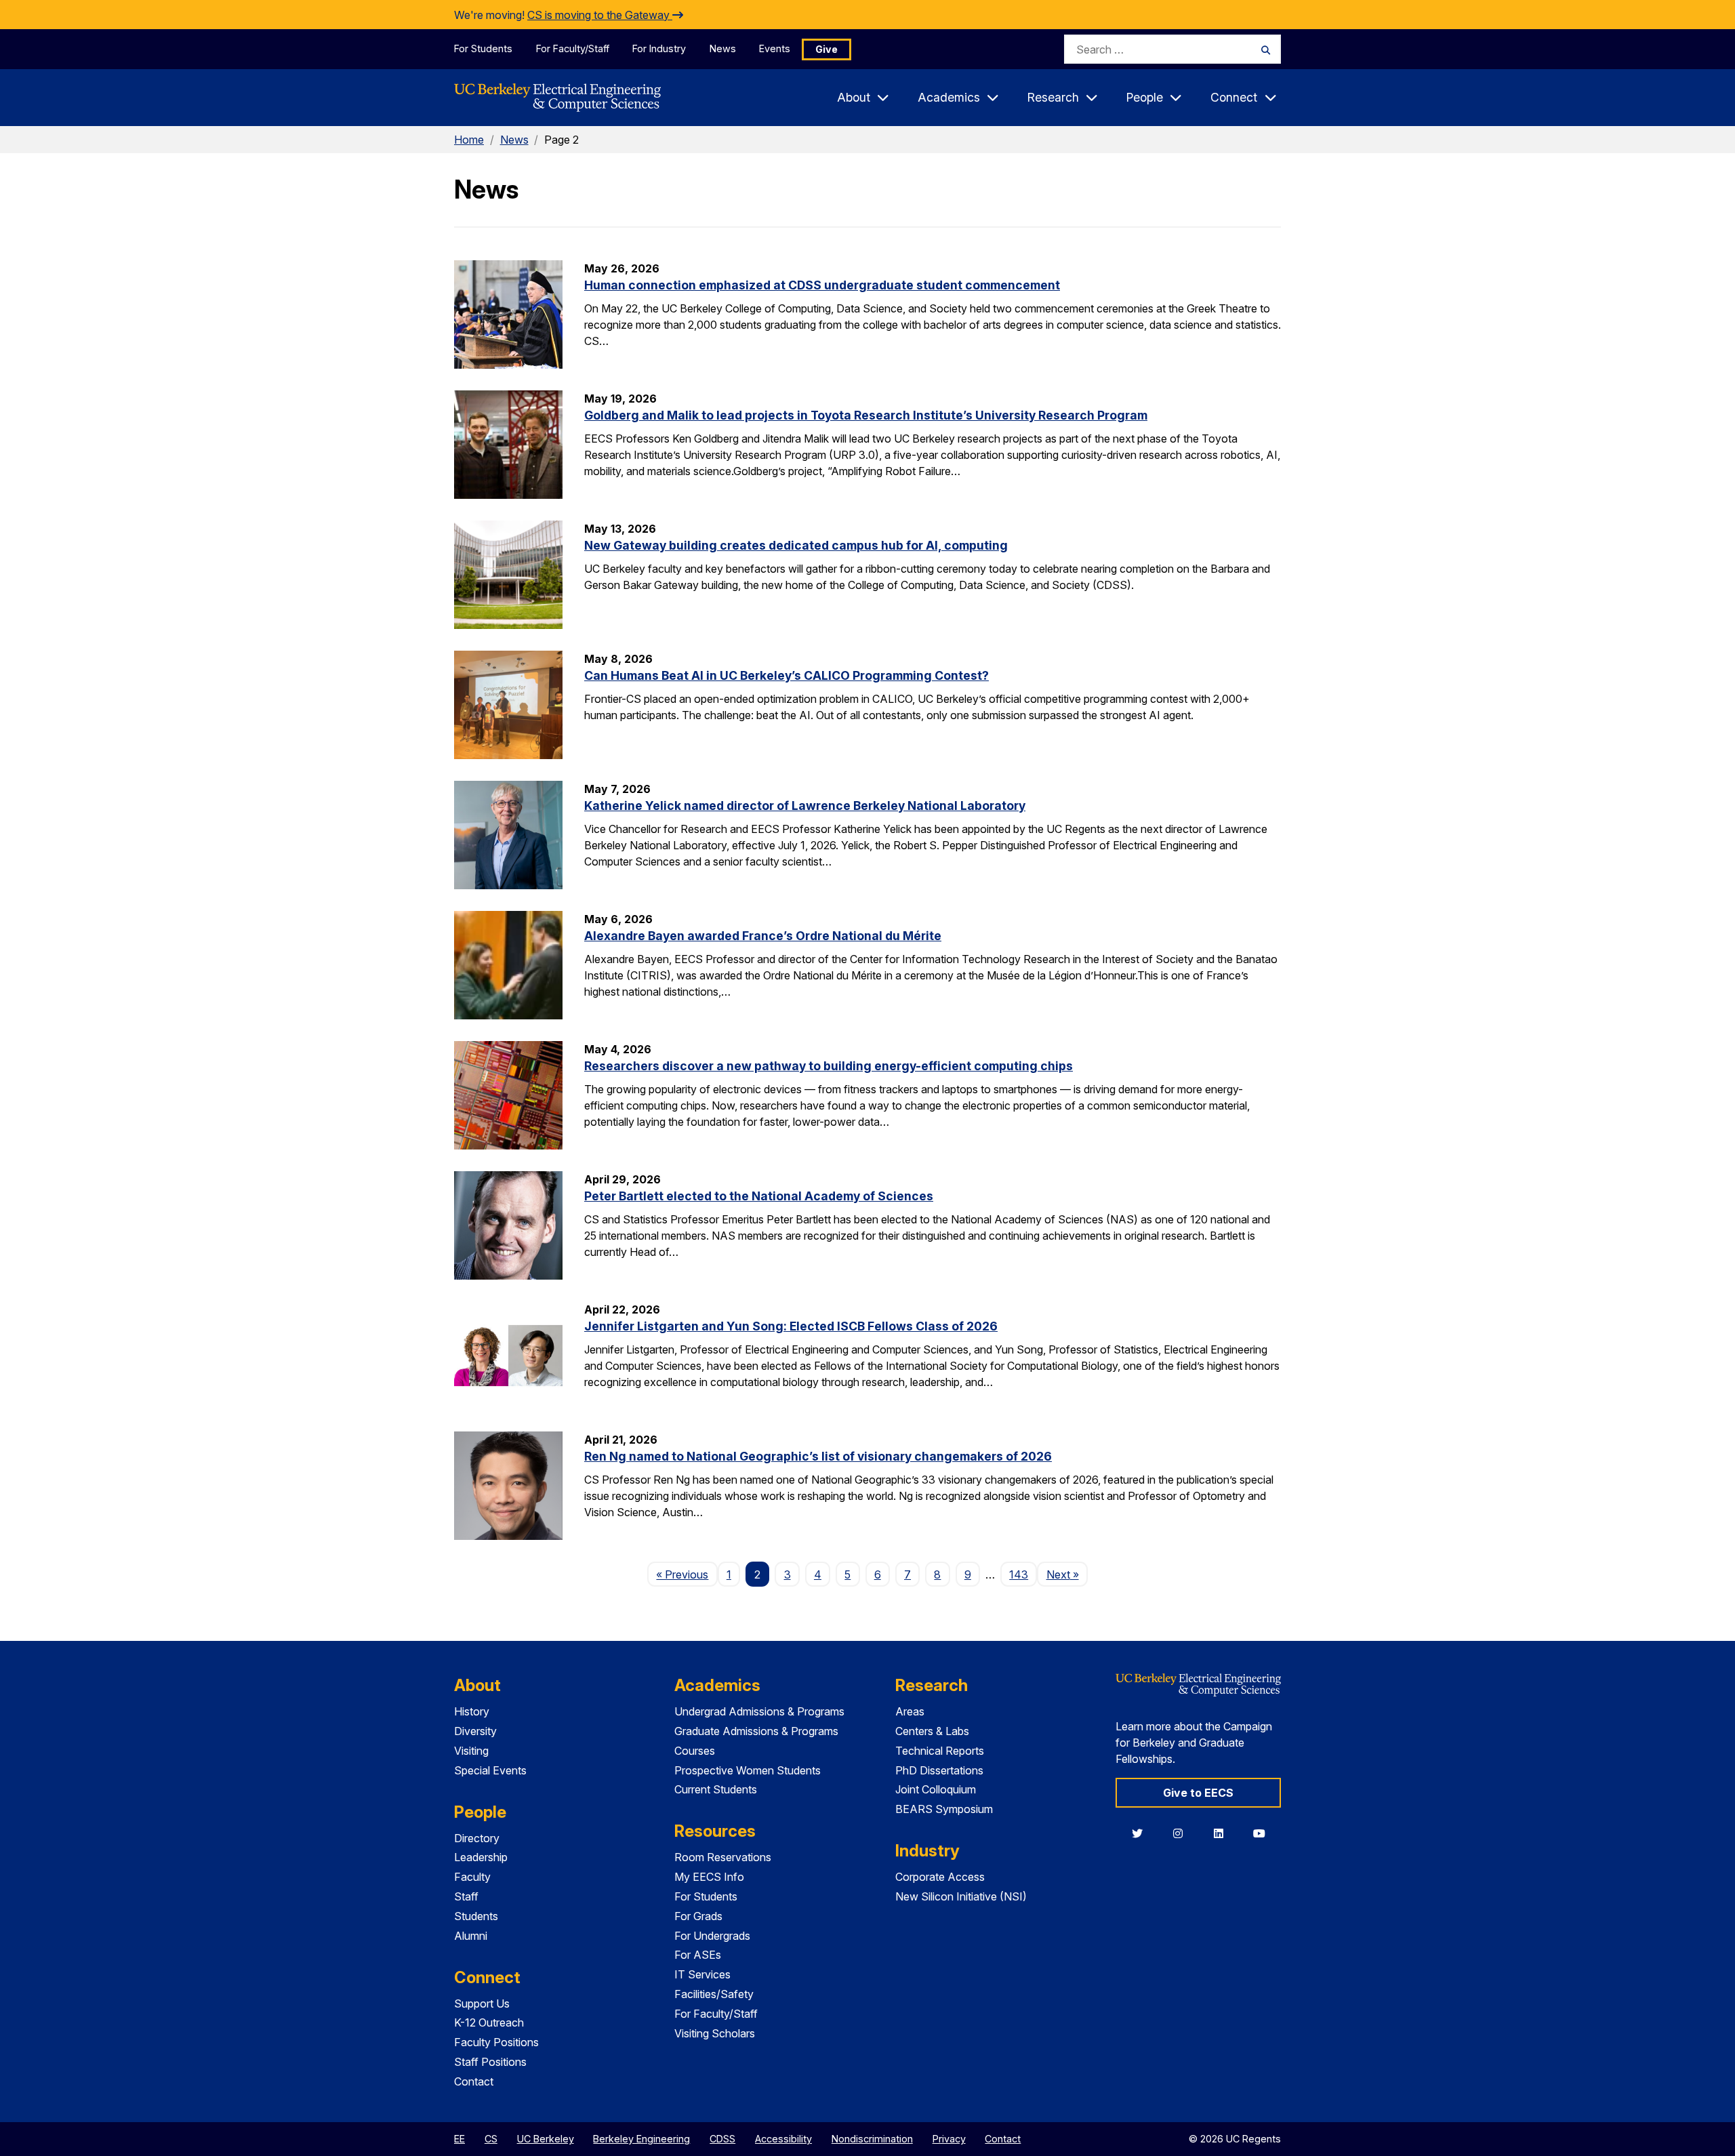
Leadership (481, 1857)
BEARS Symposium (944, 1809)
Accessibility (783, 2139)
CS (491, 2139)
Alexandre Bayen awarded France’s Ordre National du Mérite (763, 936)
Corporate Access (940, 1877)
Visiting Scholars (715, 2033)
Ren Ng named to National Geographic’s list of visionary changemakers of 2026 (818, 1456)
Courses (695, 1751)
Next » (1067, 1574)
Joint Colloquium (936, 1789)
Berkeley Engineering (641, 2139)
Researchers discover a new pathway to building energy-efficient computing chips (829, 1066)
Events (775, 48)
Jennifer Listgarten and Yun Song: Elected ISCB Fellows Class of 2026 (791, 1326)
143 (1019, 1574)
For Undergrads (712, 1936)
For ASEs (698, 1955)
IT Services (702, 1974)
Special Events (490, 1770)
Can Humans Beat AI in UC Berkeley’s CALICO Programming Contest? (787, 675)
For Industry (659, 48)
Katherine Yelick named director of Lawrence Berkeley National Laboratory (805, 806)
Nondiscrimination (872, 2139)
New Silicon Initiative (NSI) (961, 1896)
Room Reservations (723, 1857)
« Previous (687, 1574)
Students (476, 1916)
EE (460, 2139)
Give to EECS (1198, 1793)
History (472, 1711)
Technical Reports (940, 1751)
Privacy (949, 2139)
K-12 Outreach (489, 2022)
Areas (910, 1711)
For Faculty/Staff (573, 48)
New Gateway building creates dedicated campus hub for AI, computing (796, 545)
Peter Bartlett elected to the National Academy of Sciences (759, 1196)
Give (826, 49)
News (723, 48)
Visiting (471, 1751)
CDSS (722, 2139)
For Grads (698, 1916)
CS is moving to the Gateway (600, 15)
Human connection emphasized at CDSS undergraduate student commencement (822, 285)
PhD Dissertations (939, 1770)
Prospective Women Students (748, 1770)
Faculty (472, 1877)
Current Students (716, 1789)
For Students (483, 48)
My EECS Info (709, 1877)
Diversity (475, 1731)
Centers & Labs (932, 1731)
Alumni (471, 1936)
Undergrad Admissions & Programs (759, 1711)
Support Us (482, 2004)
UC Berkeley (546, 2139)
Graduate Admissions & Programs (756, 1731)
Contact (474, 2081)
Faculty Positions (496, 2042)
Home (469, 140)
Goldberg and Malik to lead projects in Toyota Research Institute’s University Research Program (866, 415)
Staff (466, 1896)
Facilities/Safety (714, 1994)
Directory (477, 1838)
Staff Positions (490, 2062)
